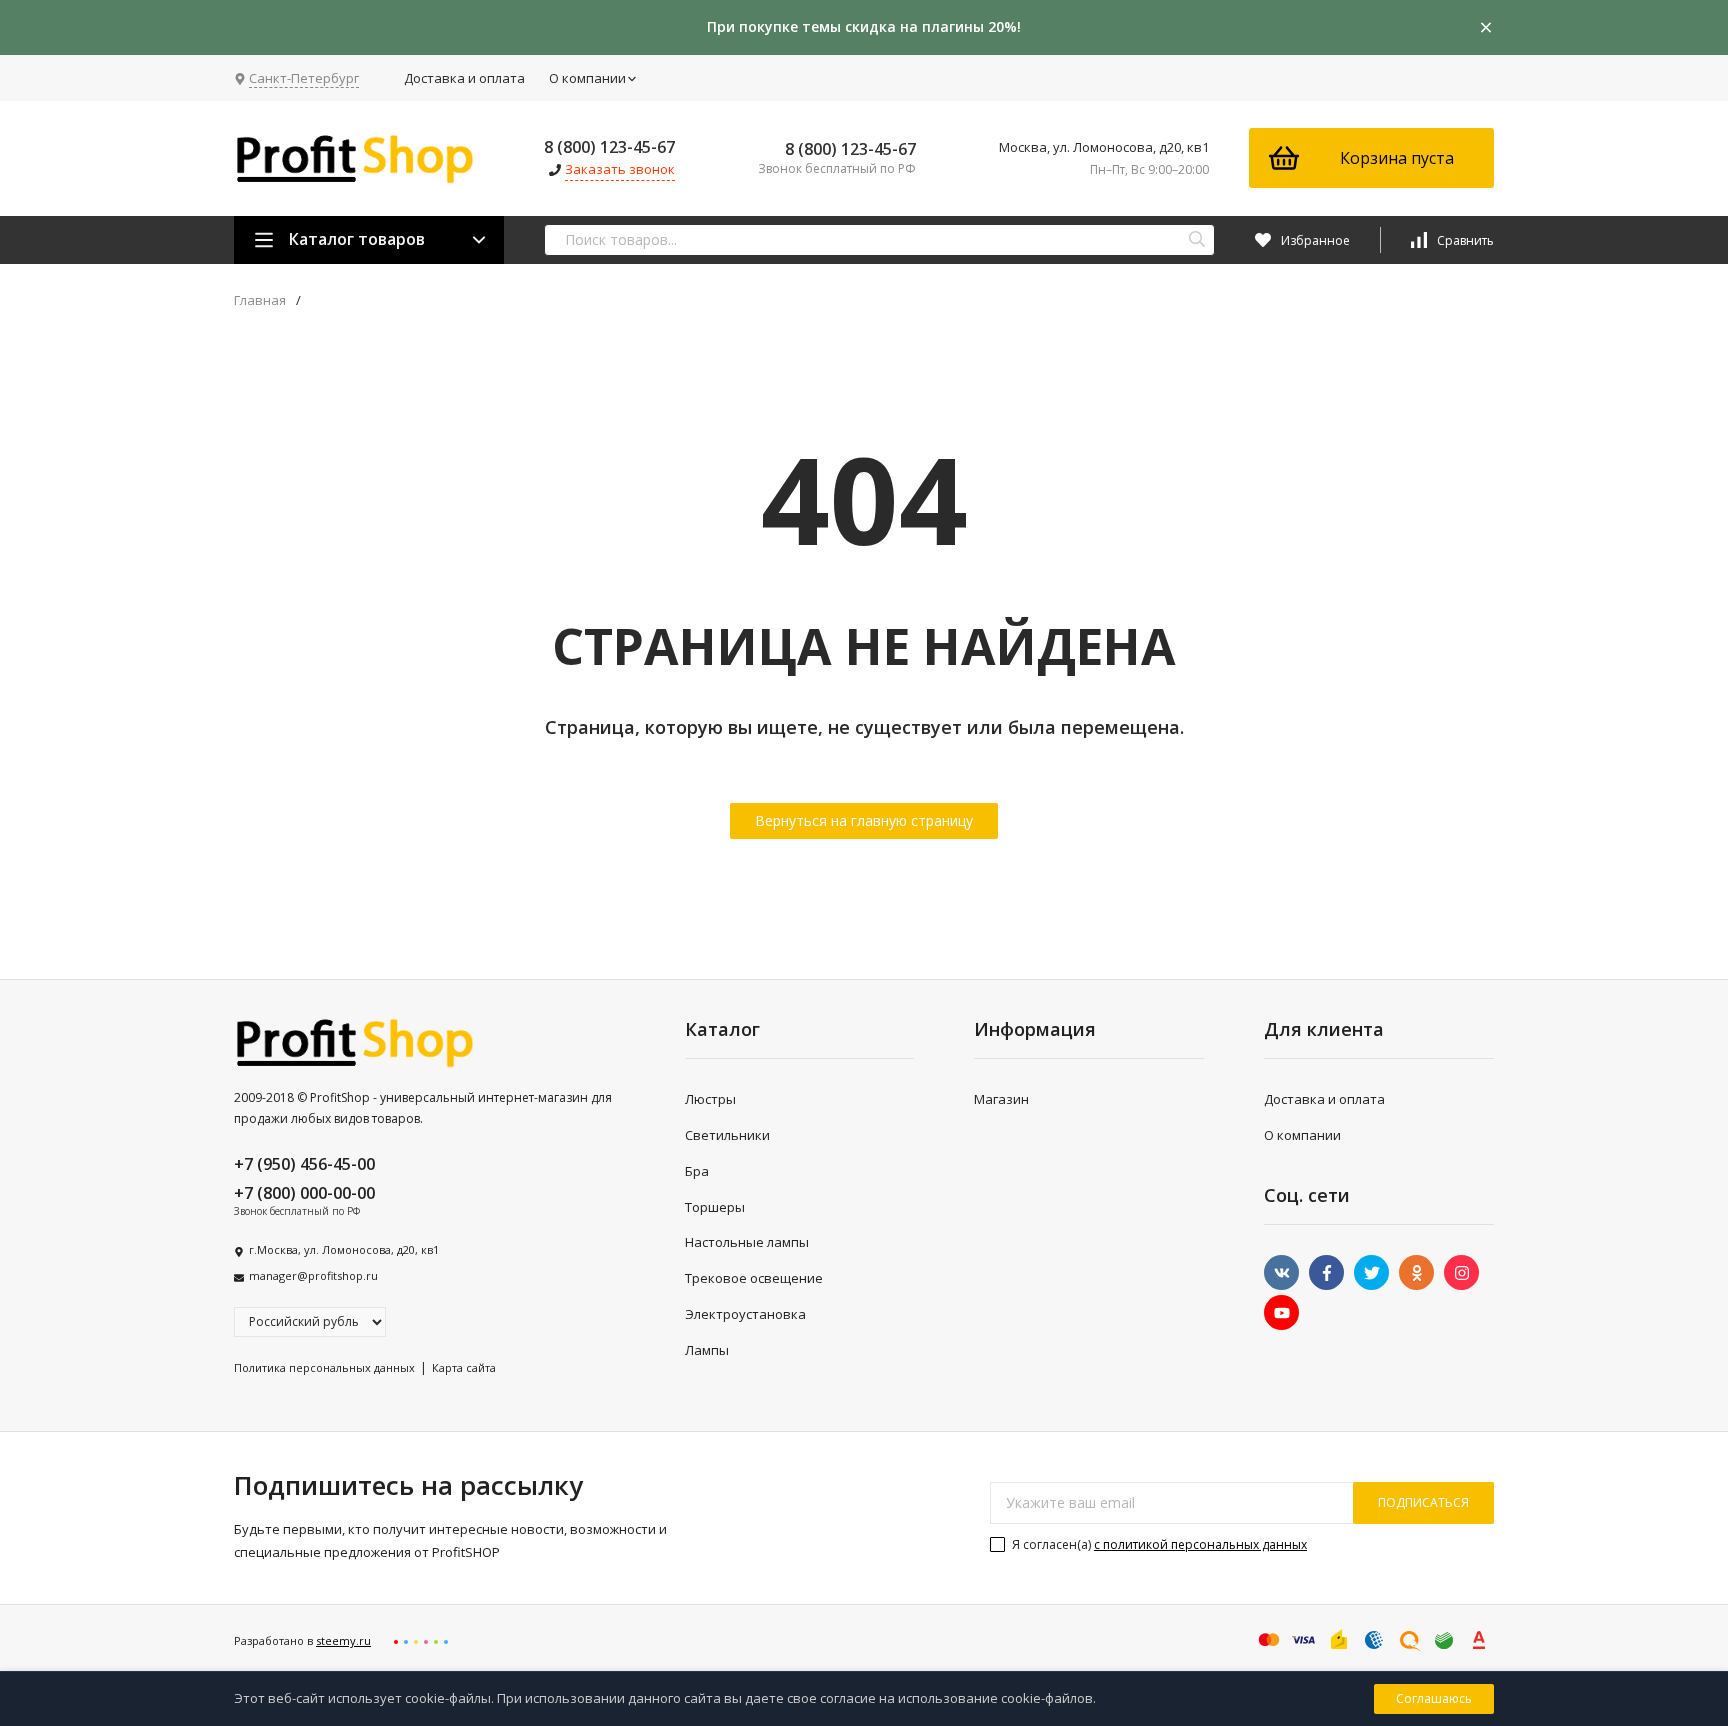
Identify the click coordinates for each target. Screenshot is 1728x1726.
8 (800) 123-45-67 (609, 147)
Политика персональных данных (324, 1367)
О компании (587, 78)
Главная (260, 300)
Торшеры (715, 1207)
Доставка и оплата (464, 78)
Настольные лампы (747, 1242)
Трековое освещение (754, 1278)
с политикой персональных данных (1200, 1544)
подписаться (1423, 1502)
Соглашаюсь (1434, 1698)
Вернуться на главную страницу (864, 820)
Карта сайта (464, 1367)
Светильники (727, 1135)
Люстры (710, 1099)
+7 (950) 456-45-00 (304, 1164)
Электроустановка (745, 1314)
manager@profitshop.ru (313, 1275)
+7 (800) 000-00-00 (304, 1193)
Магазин (1001, 1099)
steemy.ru (343, 1640)
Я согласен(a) (1158, 1544)
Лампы (707, 1350)
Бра (697, 1171)
